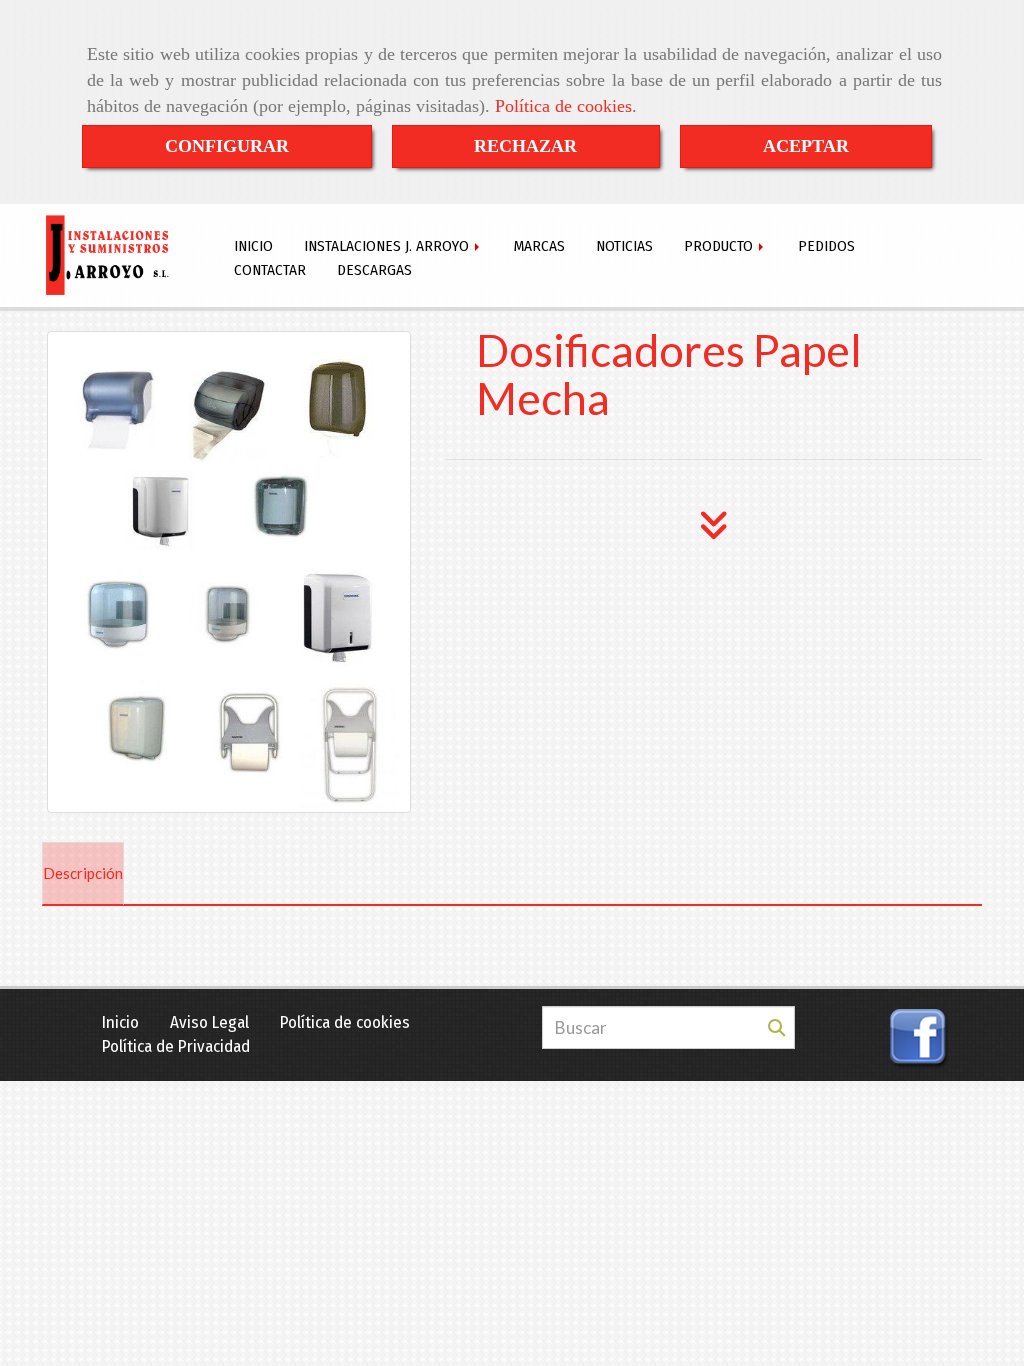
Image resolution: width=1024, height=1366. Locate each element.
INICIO (253, 246)
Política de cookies (563, 106)
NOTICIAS (624, 246)
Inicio (120, 1022)
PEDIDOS (826, 246)
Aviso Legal (209, 1022)
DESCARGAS (374, 270)
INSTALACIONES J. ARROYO (388, 246)
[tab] (83, 874)
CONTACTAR (270, 270)
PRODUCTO (720, 246)
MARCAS (539, 246)
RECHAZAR (525, 146)
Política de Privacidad (176, 1046)
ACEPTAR (806, 146)
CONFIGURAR (227, 146)
